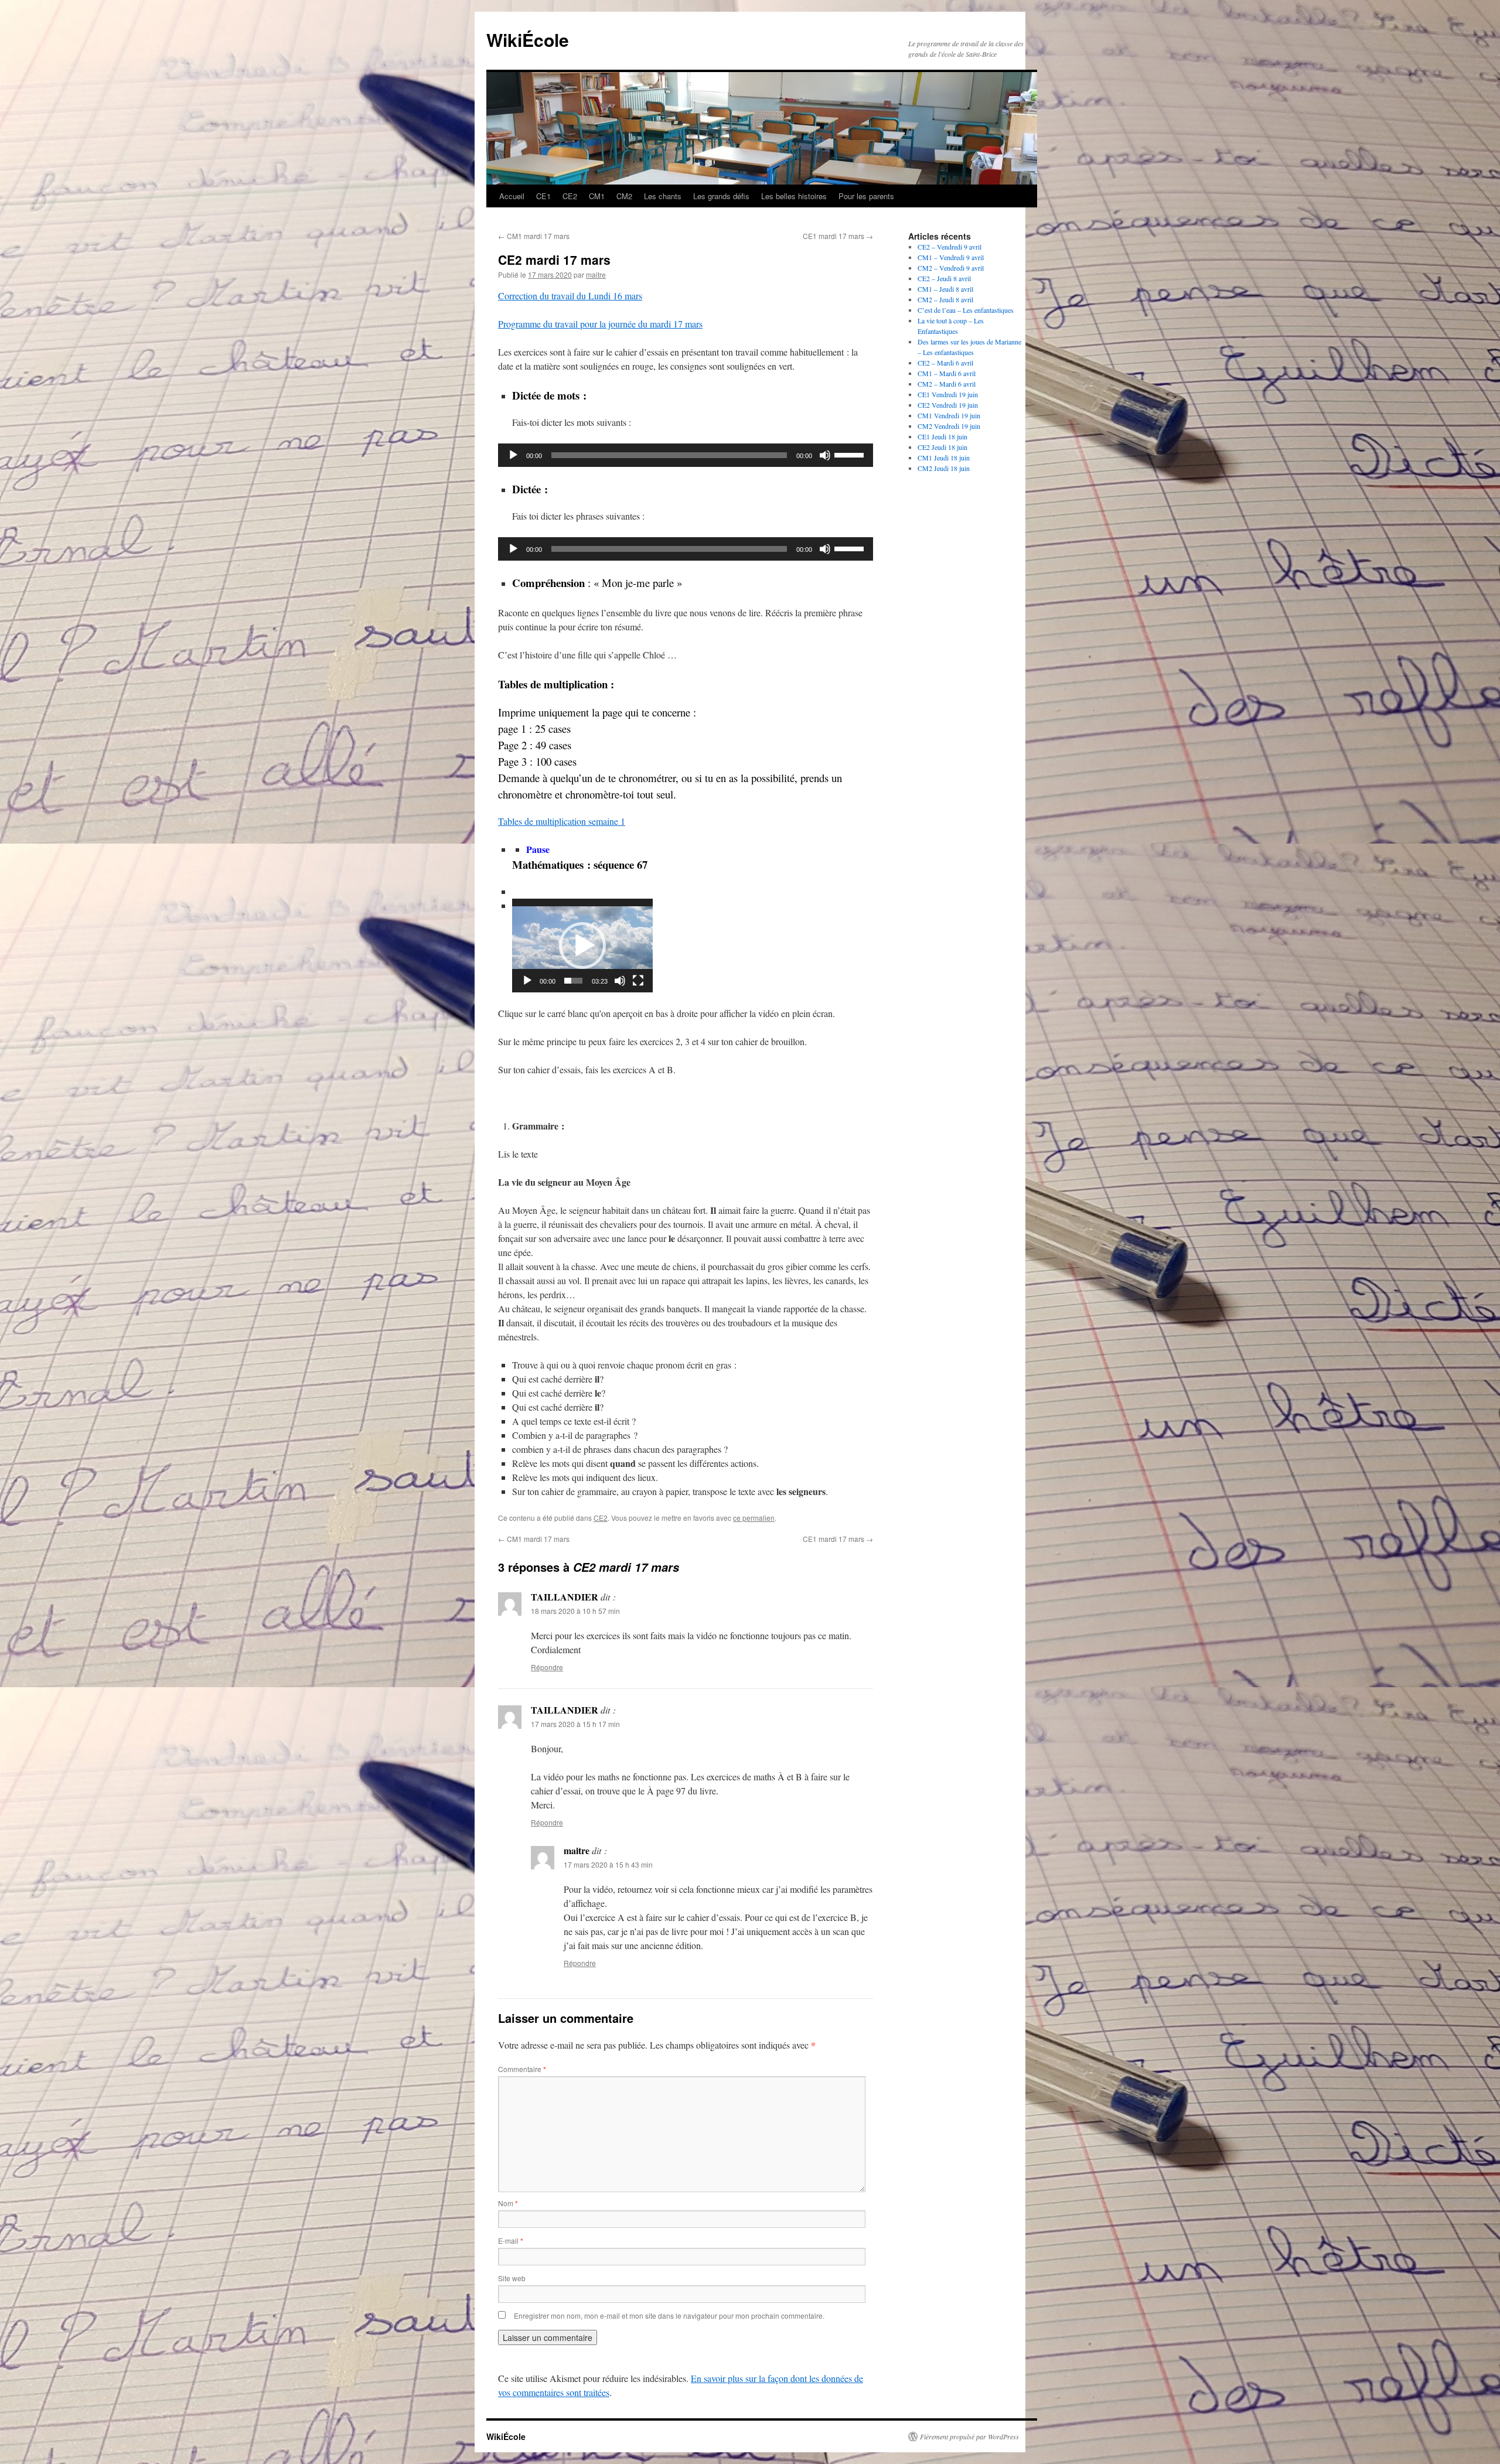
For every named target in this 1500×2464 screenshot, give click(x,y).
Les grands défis (721, 196)
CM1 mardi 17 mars (534, 236)
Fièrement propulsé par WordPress (969, 2436)
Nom (508, 2203)
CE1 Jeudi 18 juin (942, 436)
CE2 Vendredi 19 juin (948, 405)
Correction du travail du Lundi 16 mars (570, 296)
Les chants (663, 196)
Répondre (547, 1667)
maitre (596, 274)
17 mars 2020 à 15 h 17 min (575, 1724)
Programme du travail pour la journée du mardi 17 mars (600, 324)
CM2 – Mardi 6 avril (947, 384)
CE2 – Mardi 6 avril (945, 363)
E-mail (511, 2241)
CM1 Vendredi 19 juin (949, 415)
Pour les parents (866, 196)
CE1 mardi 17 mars (838, 236)
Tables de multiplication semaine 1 (562, 821)
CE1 (543, 196)
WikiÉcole (528, 40)
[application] (686, 455)
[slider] (851, 454)
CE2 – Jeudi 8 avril (944, 278)
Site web (512, 2278)
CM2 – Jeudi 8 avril (945, 299)
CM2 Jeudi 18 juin (944, 468)
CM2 (624, 196)
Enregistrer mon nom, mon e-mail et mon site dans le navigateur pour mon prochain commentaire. (669, 2315)
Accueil (512, 196)
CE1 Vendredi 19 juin (948, 394)
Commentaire (522, 2069)
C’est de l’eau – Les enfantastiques (966, 310)
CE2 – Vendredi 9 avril (950, 247)
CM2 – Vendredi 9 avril (951, 268)
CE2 (570, 196)
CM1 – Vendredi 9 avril (951, 257)
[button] (582, 946)
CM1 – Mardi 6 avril (947, 373)
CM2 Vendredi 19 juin (949, 426)
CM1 (597, 196)
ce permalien (754, 1518)
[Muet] (825, 455)
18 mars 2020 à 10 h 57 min (575, 1611)
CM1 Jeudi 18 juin (944, 458)
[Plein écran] (638, 981)
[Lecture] (513, 455)
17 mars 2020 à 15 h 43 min (608, 1864)
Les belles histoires (794, 196)
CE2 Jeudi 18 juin (942, 447)
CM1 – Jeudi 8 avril (945, 289)
